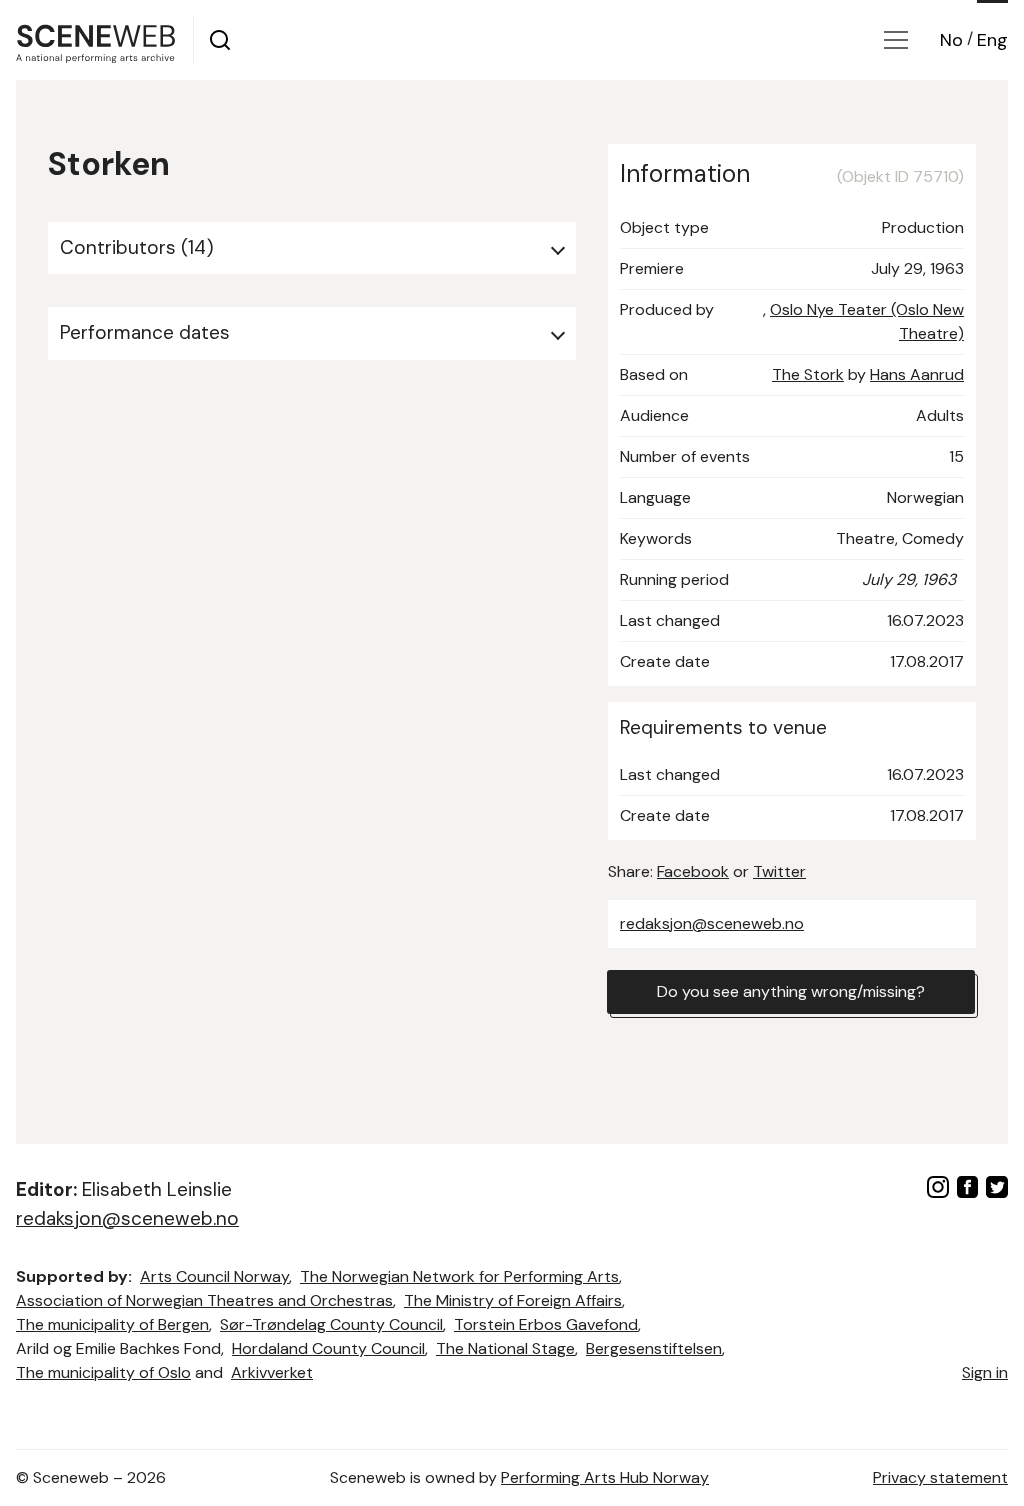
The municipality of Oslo (103, 1372)
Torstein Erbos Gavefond (546, 1324)
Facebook (693, 871)
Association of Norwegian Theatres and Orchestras (204, 1300)
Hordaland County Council (328, 1348)
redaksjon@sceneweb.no (712, 923)
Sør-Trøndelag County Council (331, 1324)
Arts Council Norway (214, 1276)
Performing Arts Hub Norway (605, 1477)
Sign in (985, 1372)
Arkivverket (272, 1372)
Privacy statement (940, 1477)
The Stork (808, 374)
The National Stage (505, 1348)
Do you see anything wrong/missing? (791, 991)
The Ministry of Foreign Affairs (513, 1300)
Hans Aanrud (917, 374)
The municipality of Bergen (112, 1324)
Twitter (779, 871)
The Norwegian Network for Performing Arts (459, 1276)
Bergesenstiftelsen (654, 1348)
